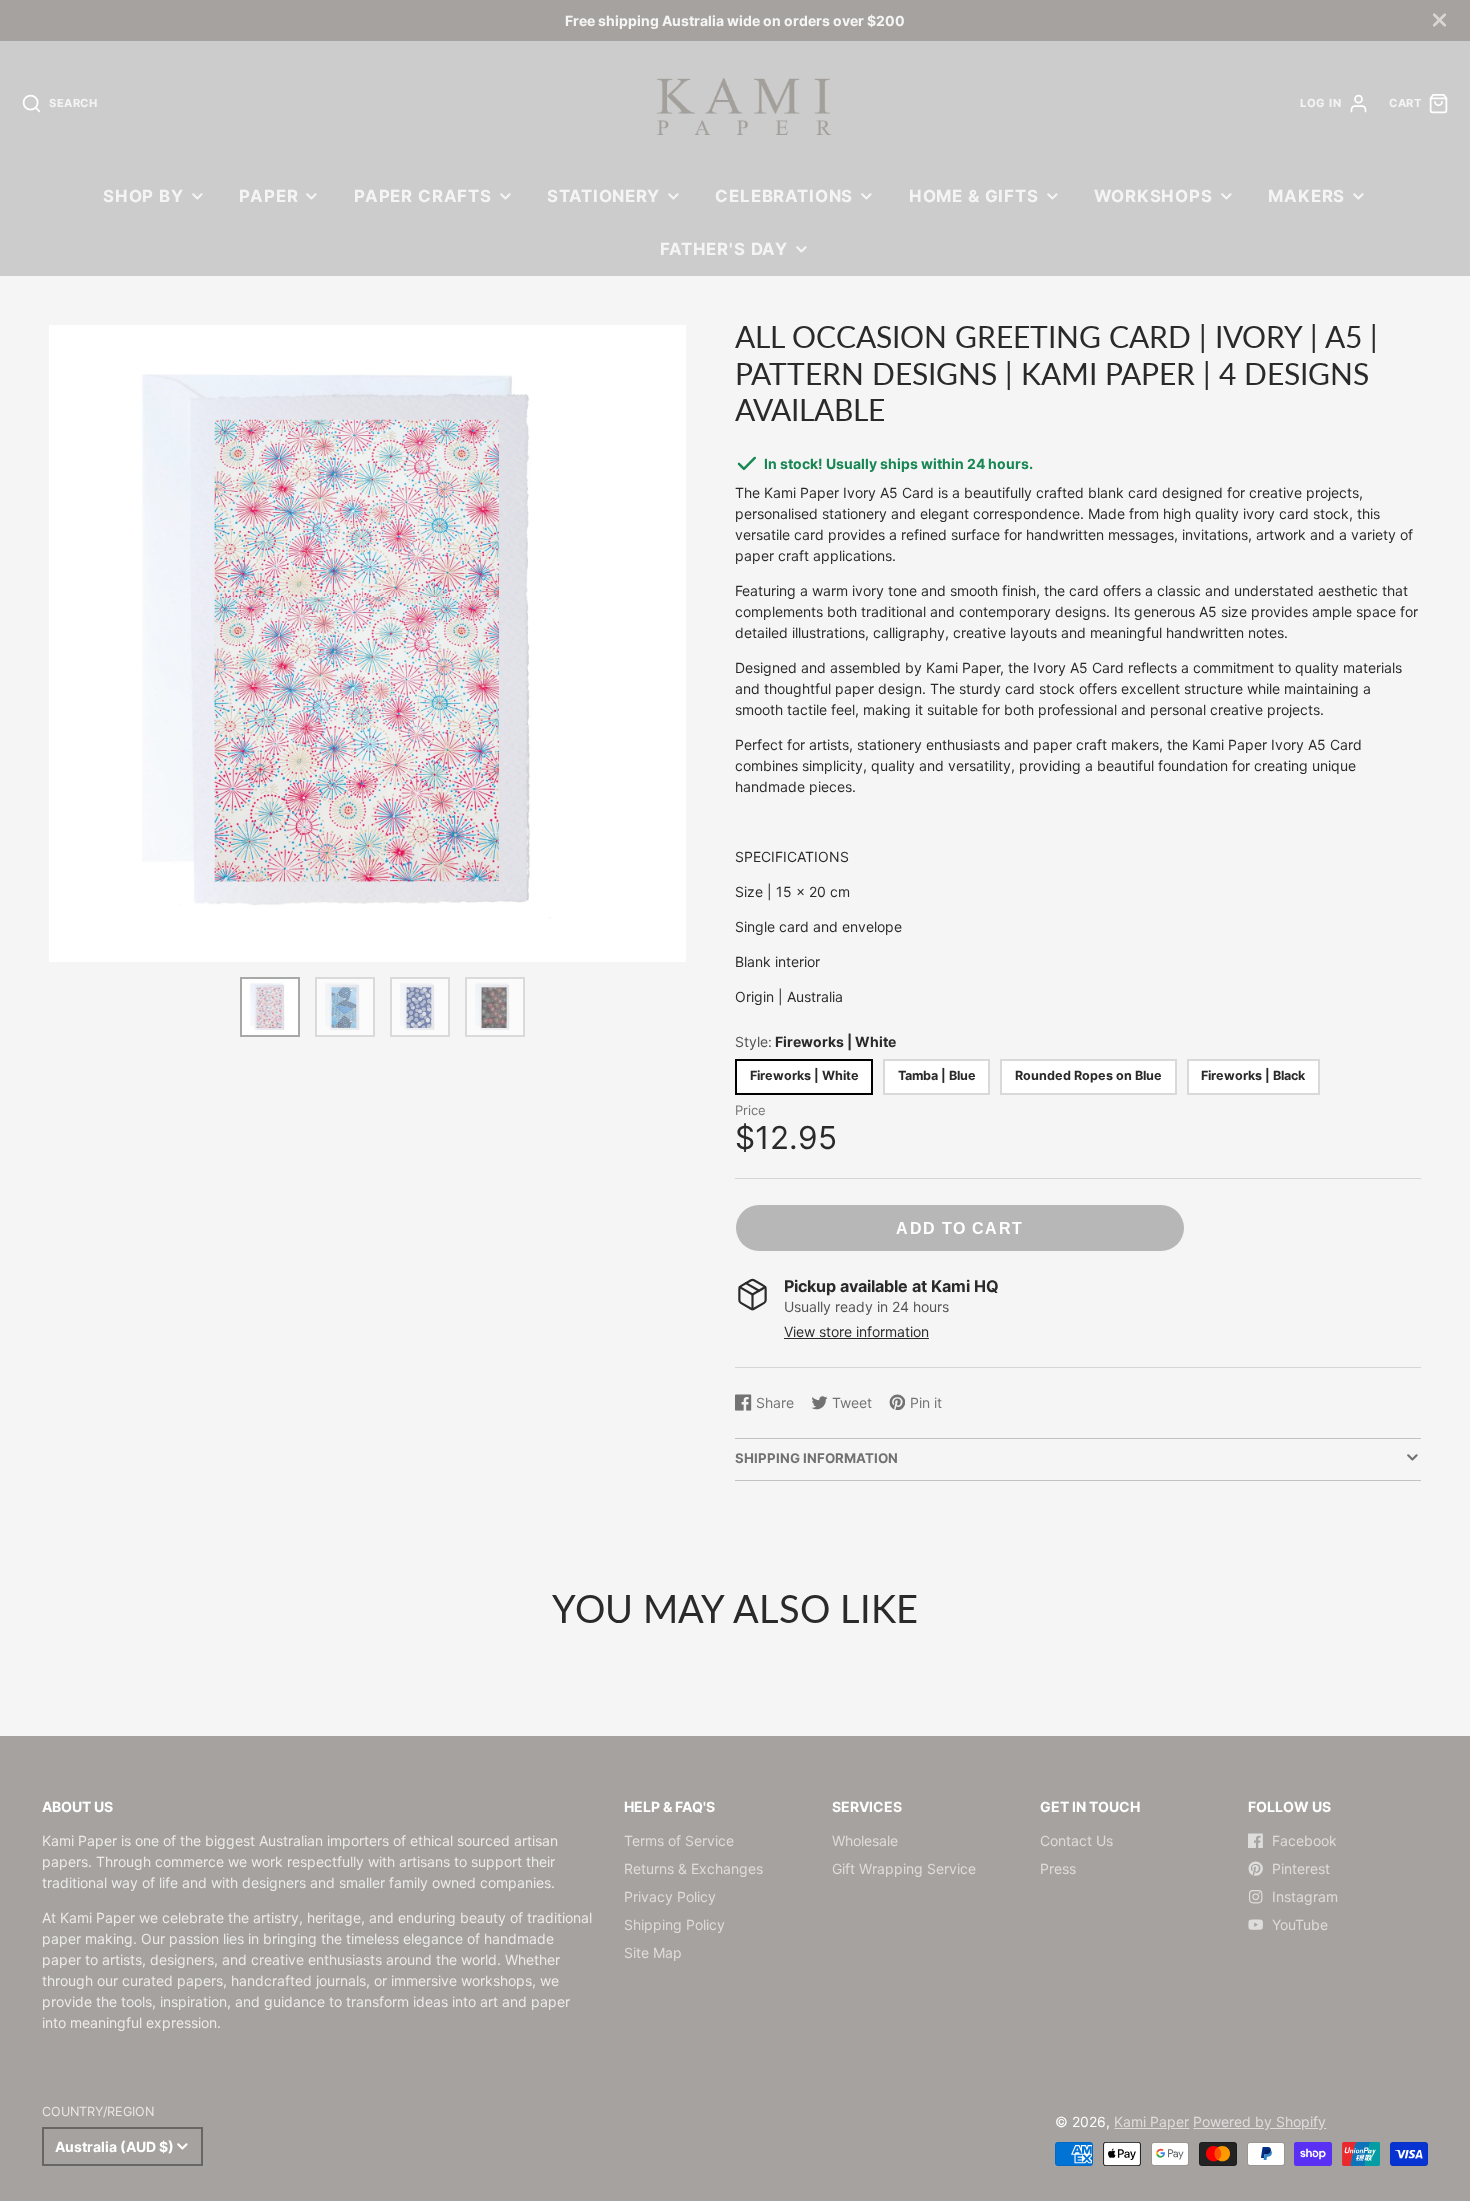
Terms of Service (679, 1840)
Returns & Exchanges (693, 1868)
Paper (268, 196)
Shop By (143, 196)
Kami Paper (1151, 2121)
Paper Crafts (423, 196)
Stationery (603, 196)
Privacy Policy (670, 1896)
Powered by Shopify (1259, 2121)
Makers (1306, 196)
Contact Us (1076, 1840)
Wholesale (865, 1840)
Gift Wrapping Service (904, 1868)
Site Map (653, 1952)
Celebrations (784, 196)
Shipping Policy (674, 1924)
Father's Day (724, 249)
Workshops (1153, 196)
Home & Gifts (974, 196)
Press (1058, 1868)
